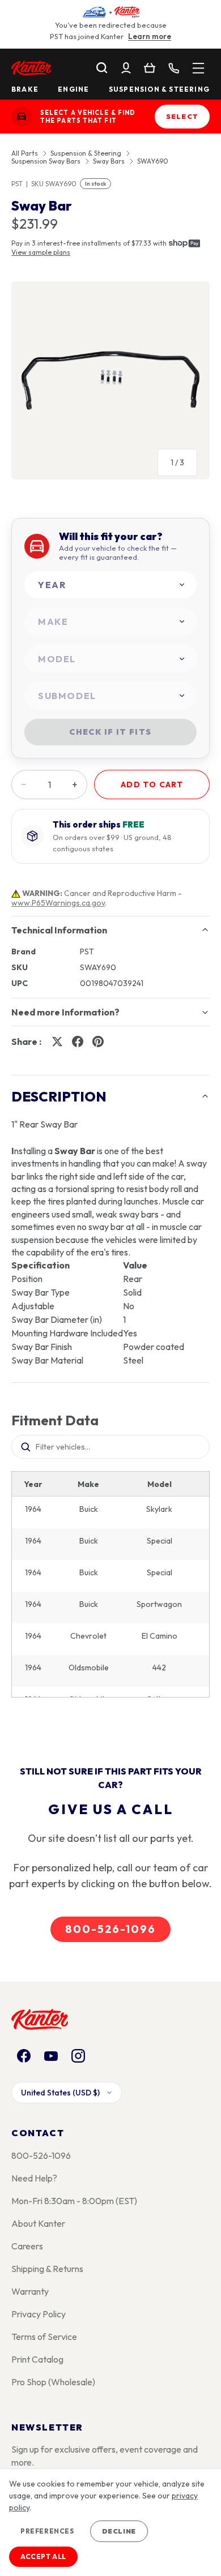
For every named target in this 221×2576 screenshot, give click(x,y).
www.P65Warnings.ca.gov (58, 903)
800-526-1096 (110, 1929)
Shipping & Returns (47, 2269)
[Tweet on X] (57, 1041)
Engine (73, 89)
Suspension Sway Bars (46, 161)
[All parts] (198, 68)
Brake (25, 89)
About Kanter (38, 2223)
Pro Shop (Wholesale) (53, 2382)
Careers (27, 2246)
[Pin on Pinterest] (98, 1041)
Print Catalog (37, 2359)
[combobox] (110, 585)
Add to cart (152, 785)
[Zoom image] (110, 380)
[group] (110, 385)
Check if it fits (110, 732)
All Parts (25, 153)
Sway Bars (109, 161)
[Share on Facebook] (78, 1041)
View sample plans (41, 252)
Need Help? (34, 2178)
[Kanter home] (22, 117)
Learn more (150, 36)
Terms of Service (44, 2337)
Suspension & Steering (159, 89)
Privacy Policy (39, 2314)
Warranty (30, 2291)
